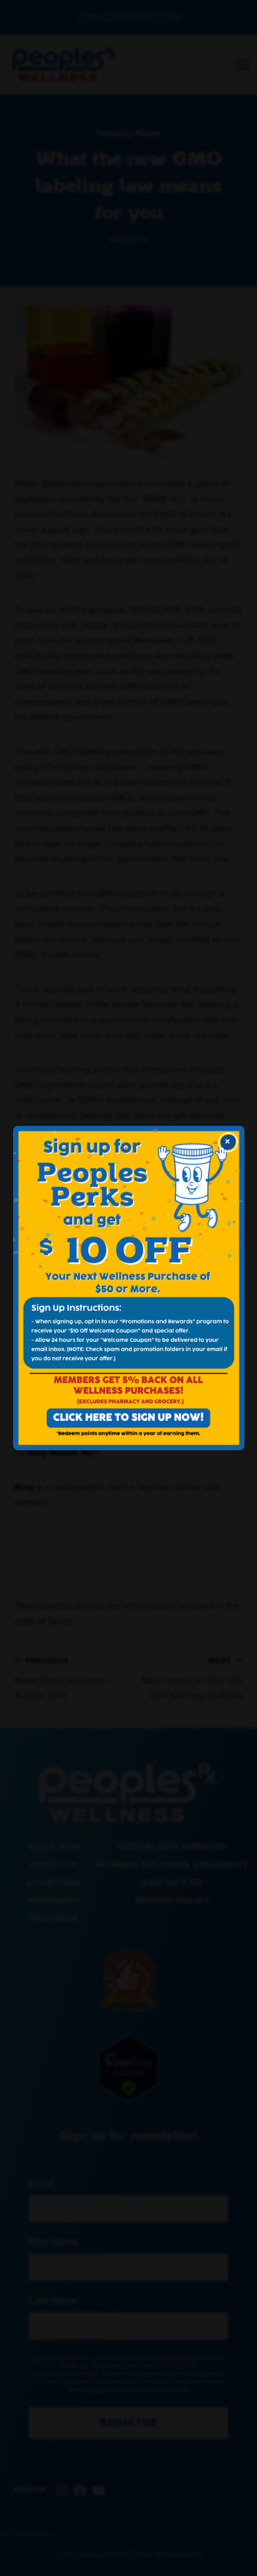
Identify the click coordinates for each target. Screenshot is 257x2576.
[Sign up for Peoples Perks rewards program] (129, 1288)
